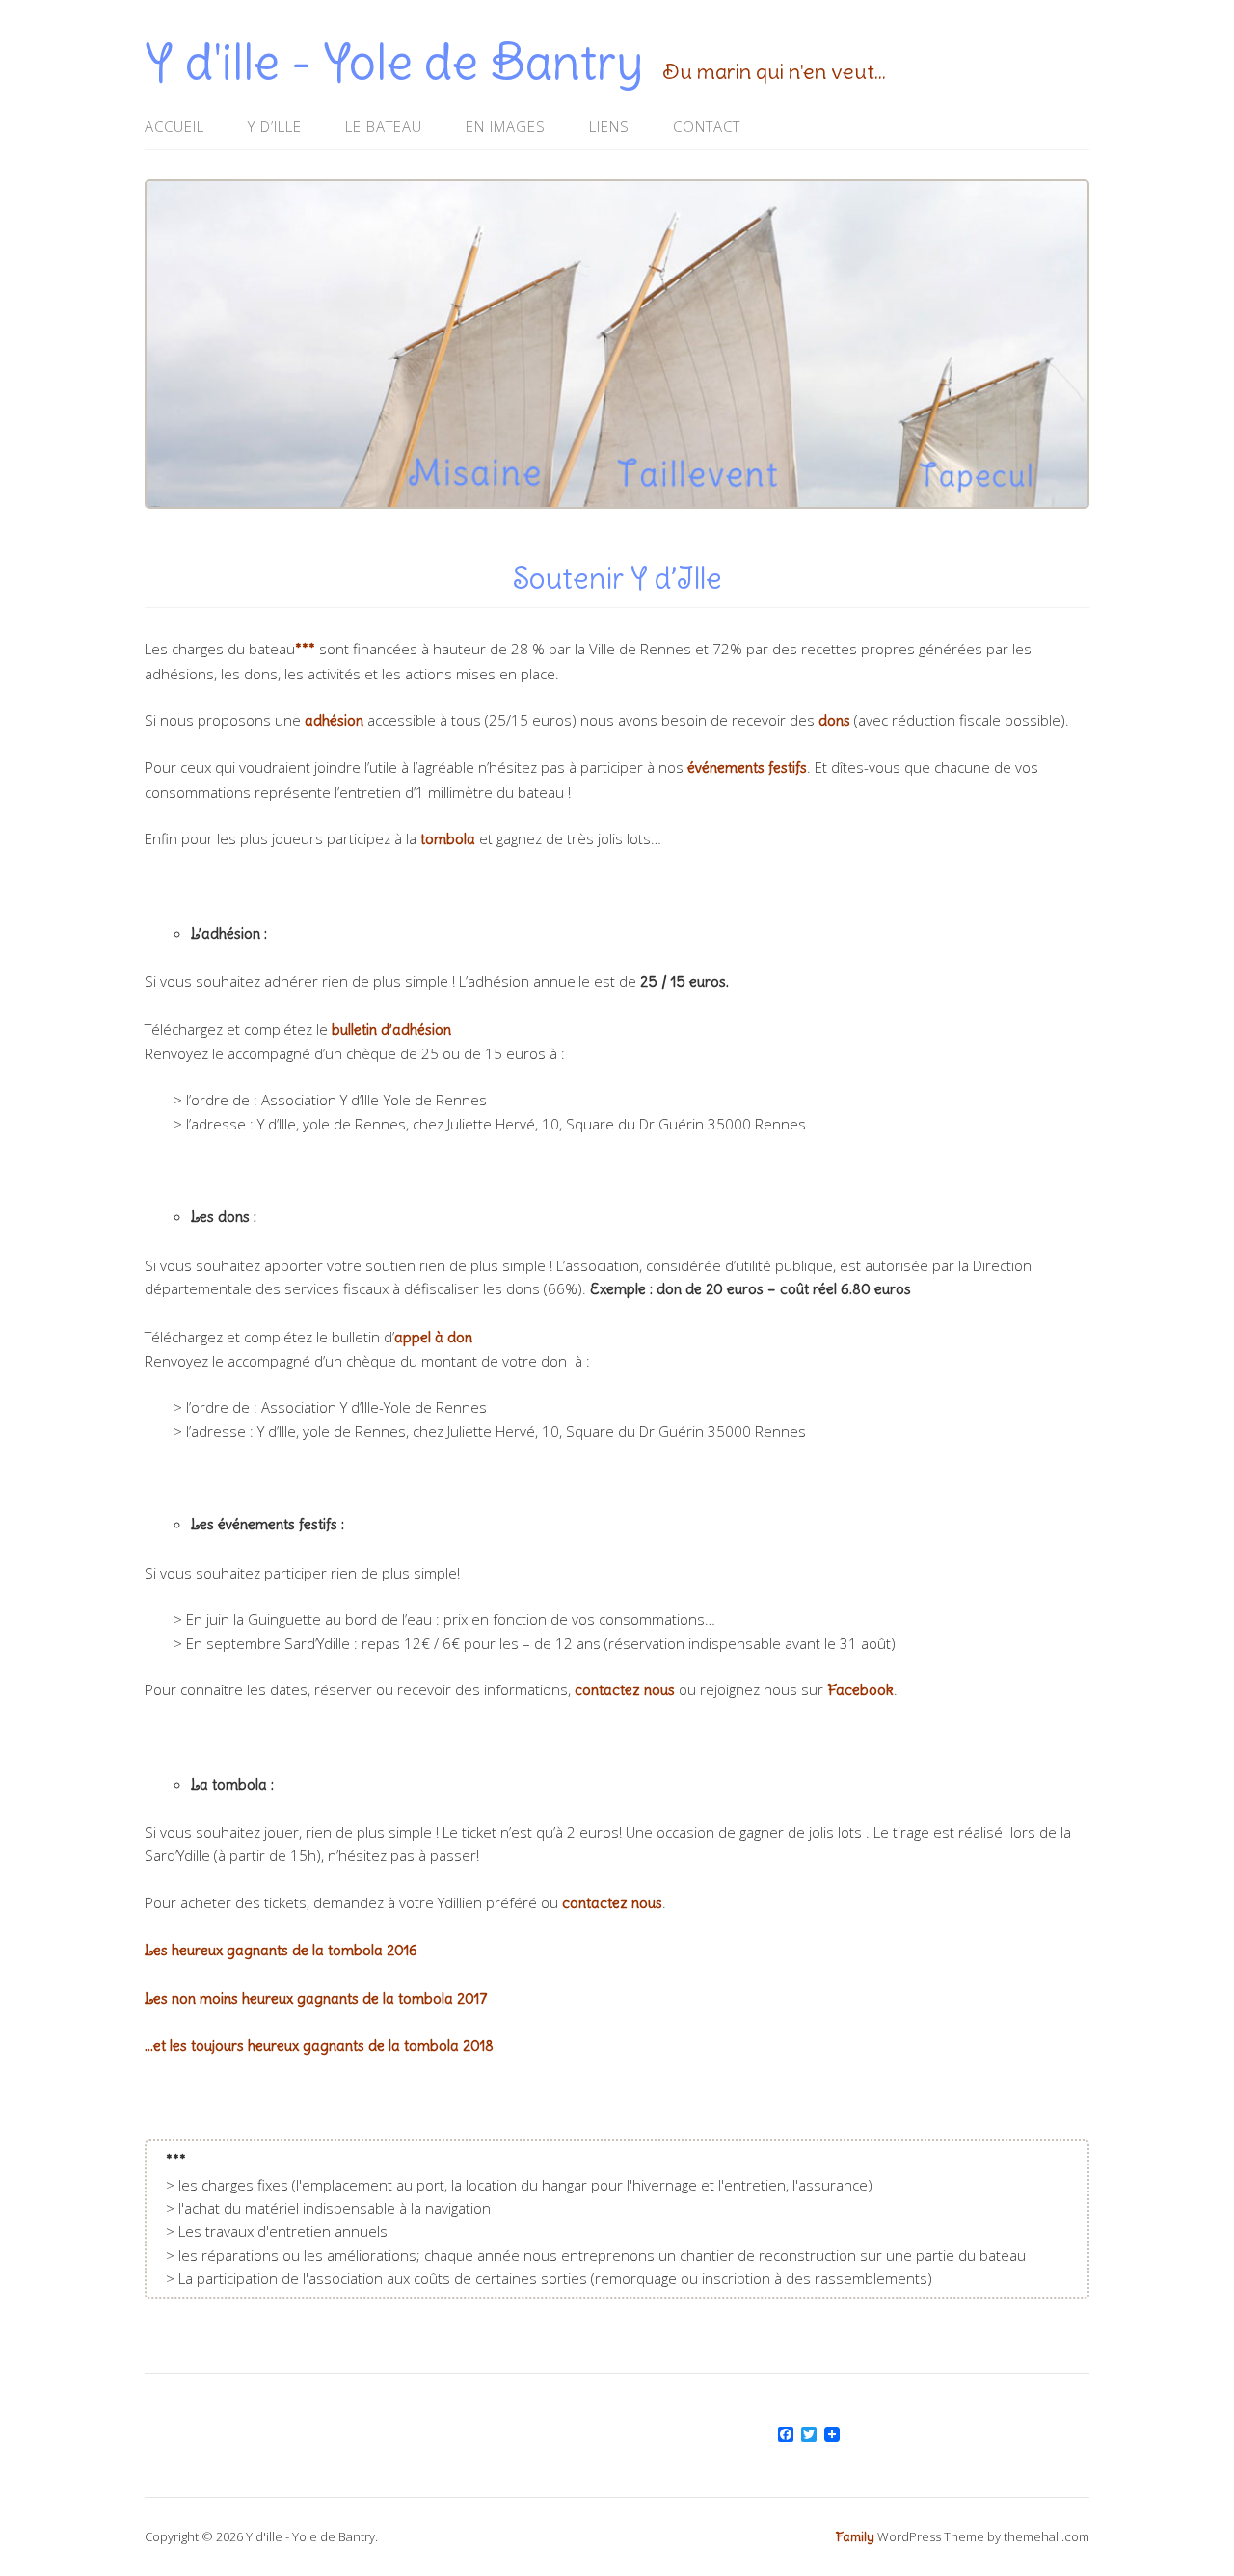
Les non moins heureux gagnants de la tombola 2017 (316, 1998)
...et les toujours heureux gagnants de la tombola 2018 (319, 2045)
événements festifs (747, 768)
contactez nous (625, 1690)
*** (305, 649)
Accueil (174, 126)
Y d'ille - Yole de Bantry (394, 62)
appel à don (433, 1337)
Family (855, 2537)
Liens (609, 126)
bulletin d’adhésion (391, 1030)
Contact (707, 126)
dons (834, 720)
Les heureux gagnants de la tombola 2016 (281, 1950)
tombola (448, 839)
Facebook (860, 1690)
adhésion (334, 720)
